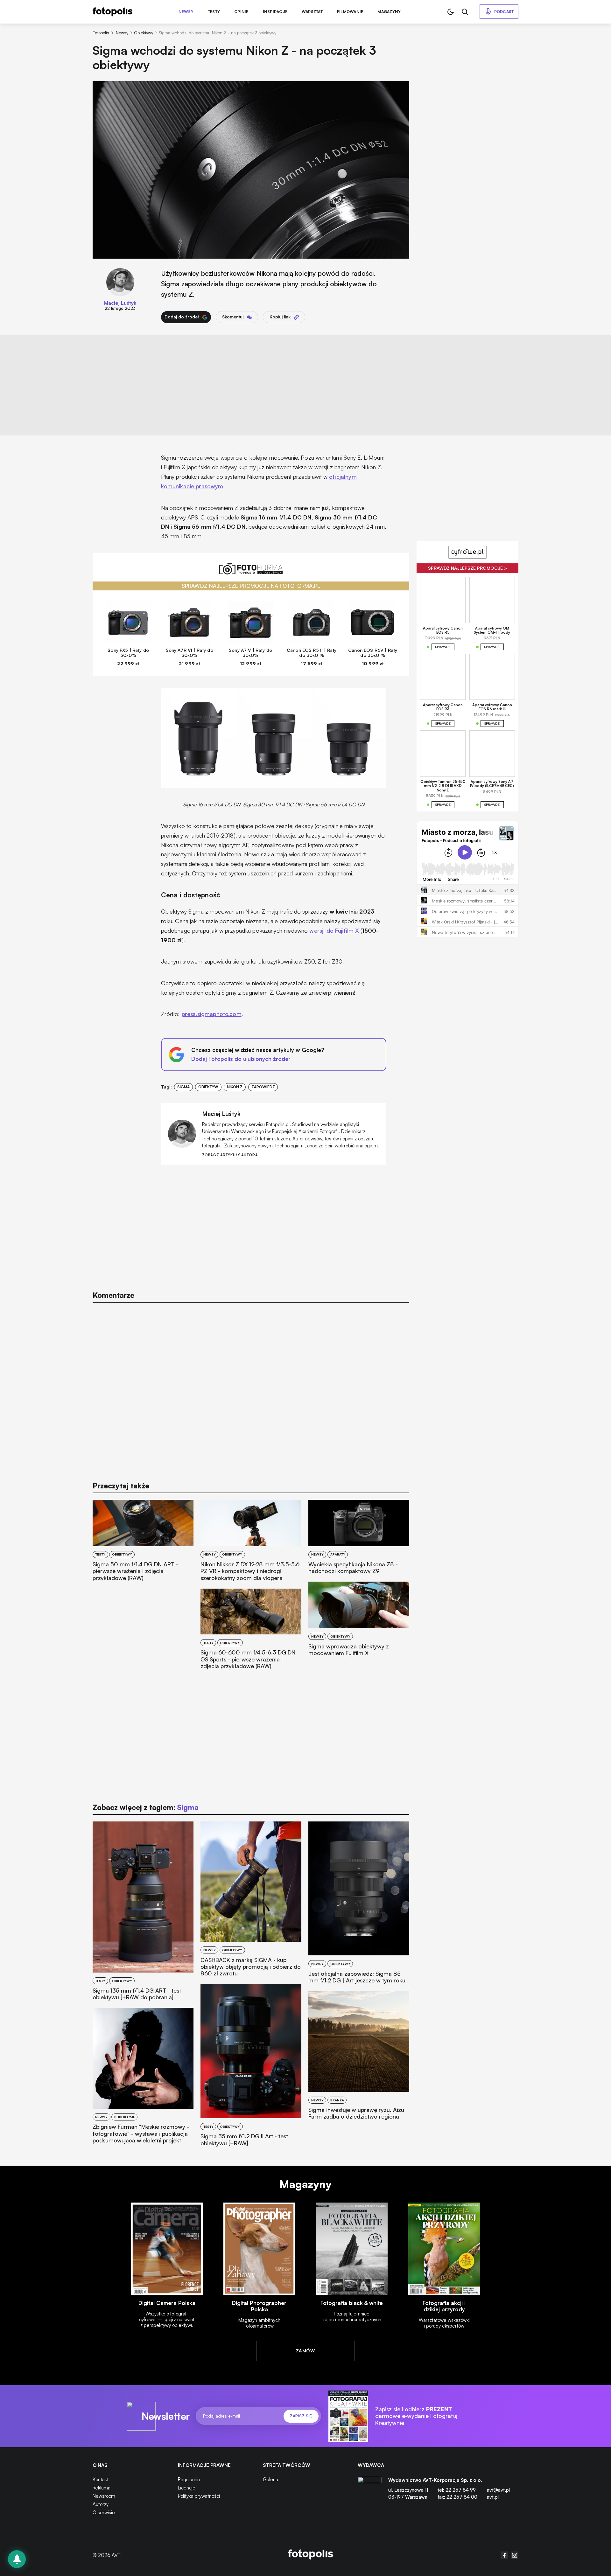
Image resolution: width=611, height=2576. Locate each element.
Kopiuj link (280, 317)
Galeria (270, 2479)
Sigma (183, 1087)
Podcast (504, 12)
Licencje (187, 2488)
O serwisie (104, 2513)
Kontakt (101, 2479)
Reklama (102, 2488)
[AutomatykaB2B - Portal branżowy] (310, 2555)
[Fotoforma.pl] (251, 572)
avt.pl (493, 2497)
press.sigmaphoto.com (212, 1014)
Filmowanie (350, 12)
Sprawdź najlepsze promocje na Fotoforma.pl (251, 586)
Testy (214, 12)
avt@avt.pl (498, 2490)
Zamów (305, 2351)
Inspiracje (275, 12)
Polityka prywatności (199, 2496)
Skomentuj (233, 317)
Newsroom (104, 2496)
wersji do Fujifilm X (334, 930)
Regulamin (189, 2479)
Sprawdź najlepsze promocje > (467, 568)
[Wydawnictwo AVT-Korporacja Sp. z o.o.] (370, 2491)
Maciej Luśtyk (120, 303)
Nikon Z (235, 1087)
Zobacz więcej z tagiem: (146, 1807)
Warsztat (312, 12)
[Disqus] (251, 1389)
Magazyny (389, 12)
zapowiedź (263, 1087)
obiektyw (208, 1087)
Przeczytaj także (121, 1486)
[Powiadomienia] (17, 2559)
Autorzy (101, 2504)
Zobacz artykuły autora (230, 1155)
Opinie (241, 12)
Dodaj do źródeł (182, 317)
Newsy (186, 12)
